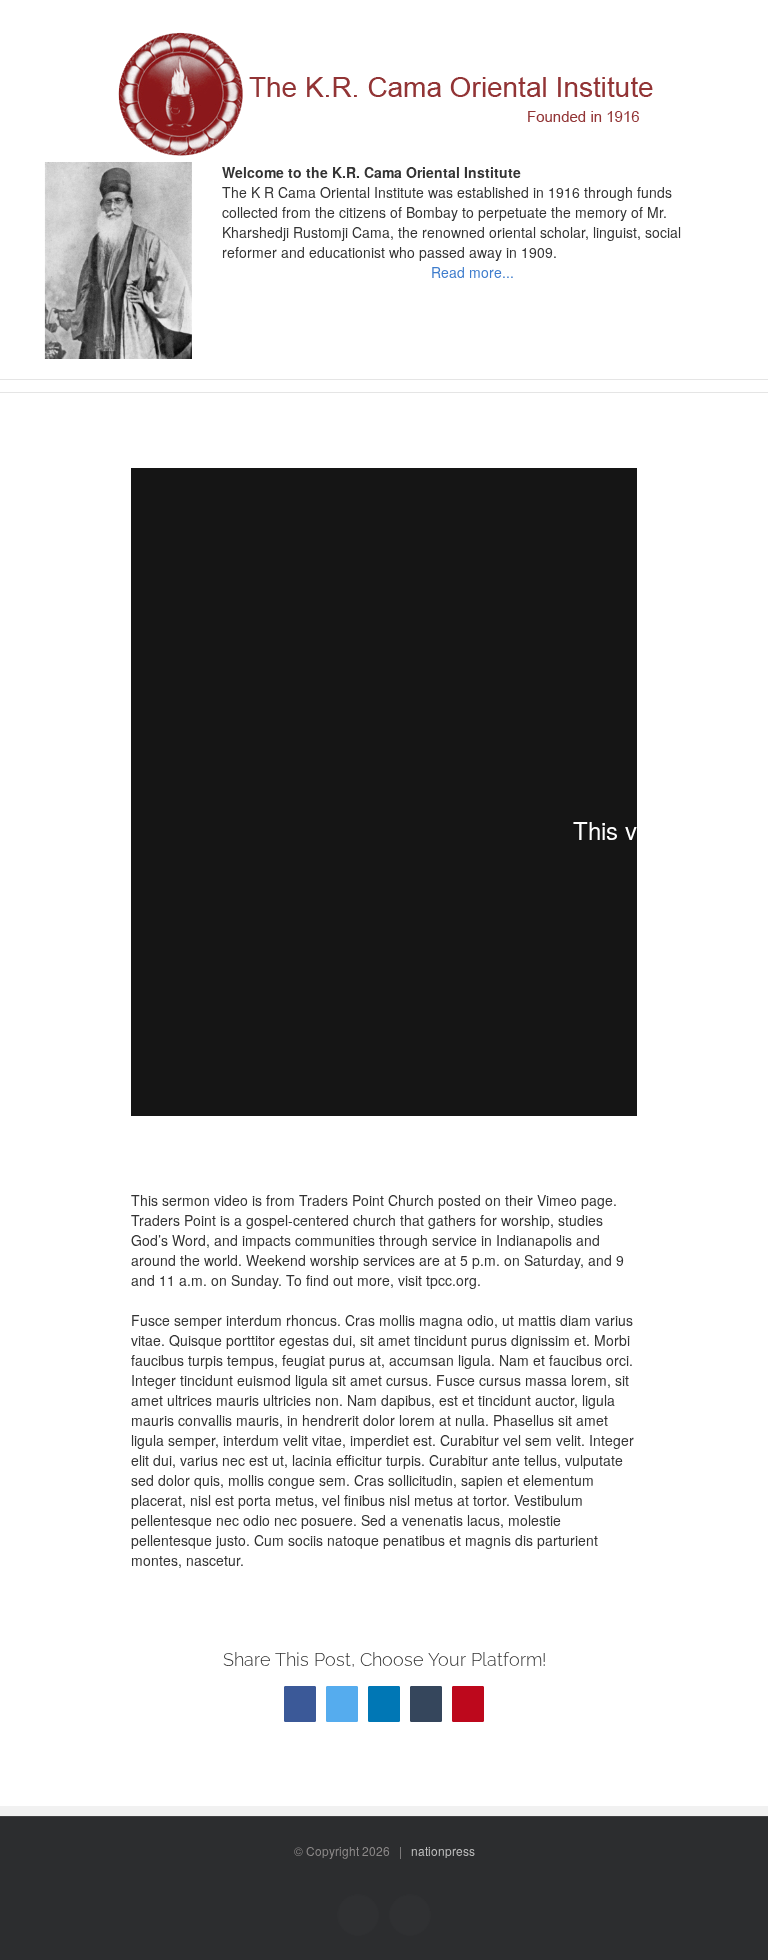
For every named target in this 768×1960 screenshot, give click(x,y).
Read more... (472, 272)
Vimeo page (575, 1200)
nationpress (443, 1850)
